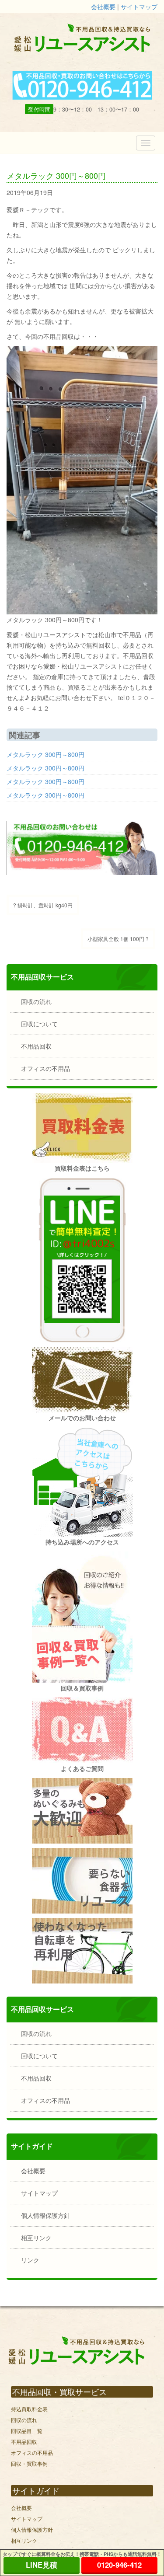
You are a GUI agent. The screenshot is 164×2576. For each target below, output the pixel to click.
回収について (39, 1024)
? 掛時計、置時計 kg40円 (43, 905)
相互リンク (36, 2238)
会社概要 (103, 7)
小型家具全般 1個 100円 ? (118, 939)
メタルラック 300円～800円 (45, 754)
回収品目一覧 (27, 2431)
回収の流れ (36, 1001)
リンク (30, 2260)
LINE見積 (42, 2565)
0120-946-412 (119, 2565)
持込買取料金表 (29, 2409)
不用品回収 (36, 1046)
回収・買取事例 (29, 2463)
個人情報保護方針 (45, 2215)
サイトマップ (139, 7)
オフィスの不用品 (45, 1068)
